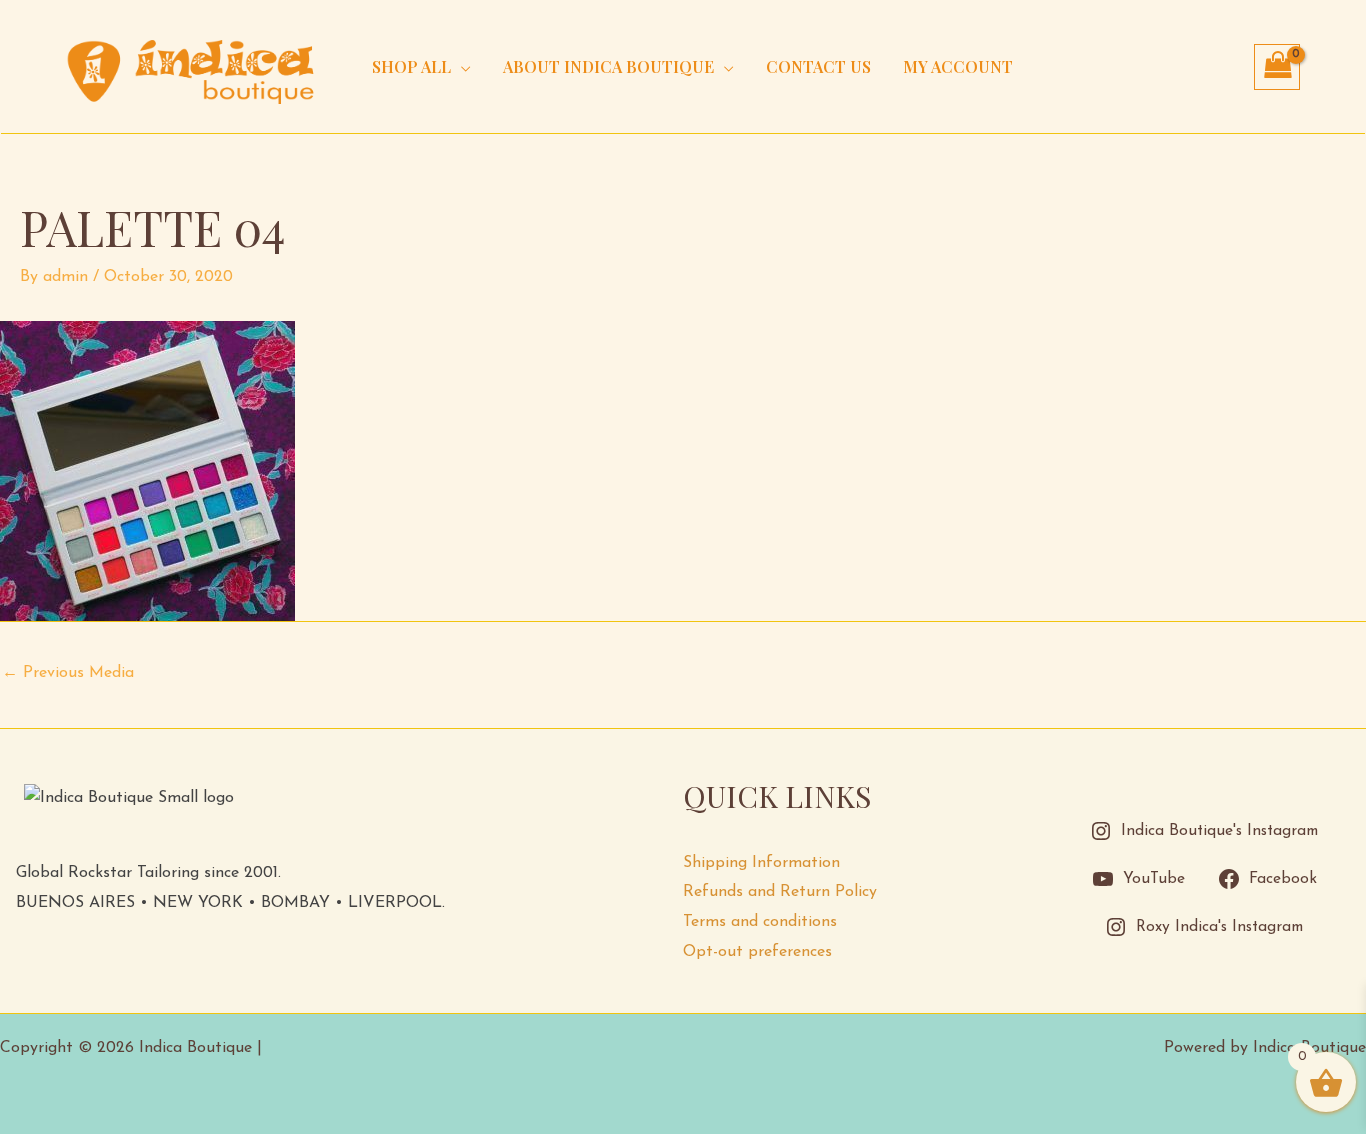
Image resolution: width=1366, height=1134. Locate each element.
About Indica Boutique (608, 66)
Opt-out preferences (757, 952)
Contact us (818, 66)
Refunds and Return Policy (780, 892)
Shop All (411, 66)
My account (958, 66)
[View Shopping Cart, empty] (1277, 67)
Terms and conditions (760, 922)
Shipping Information (761, 863)
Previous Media (68, 673)
